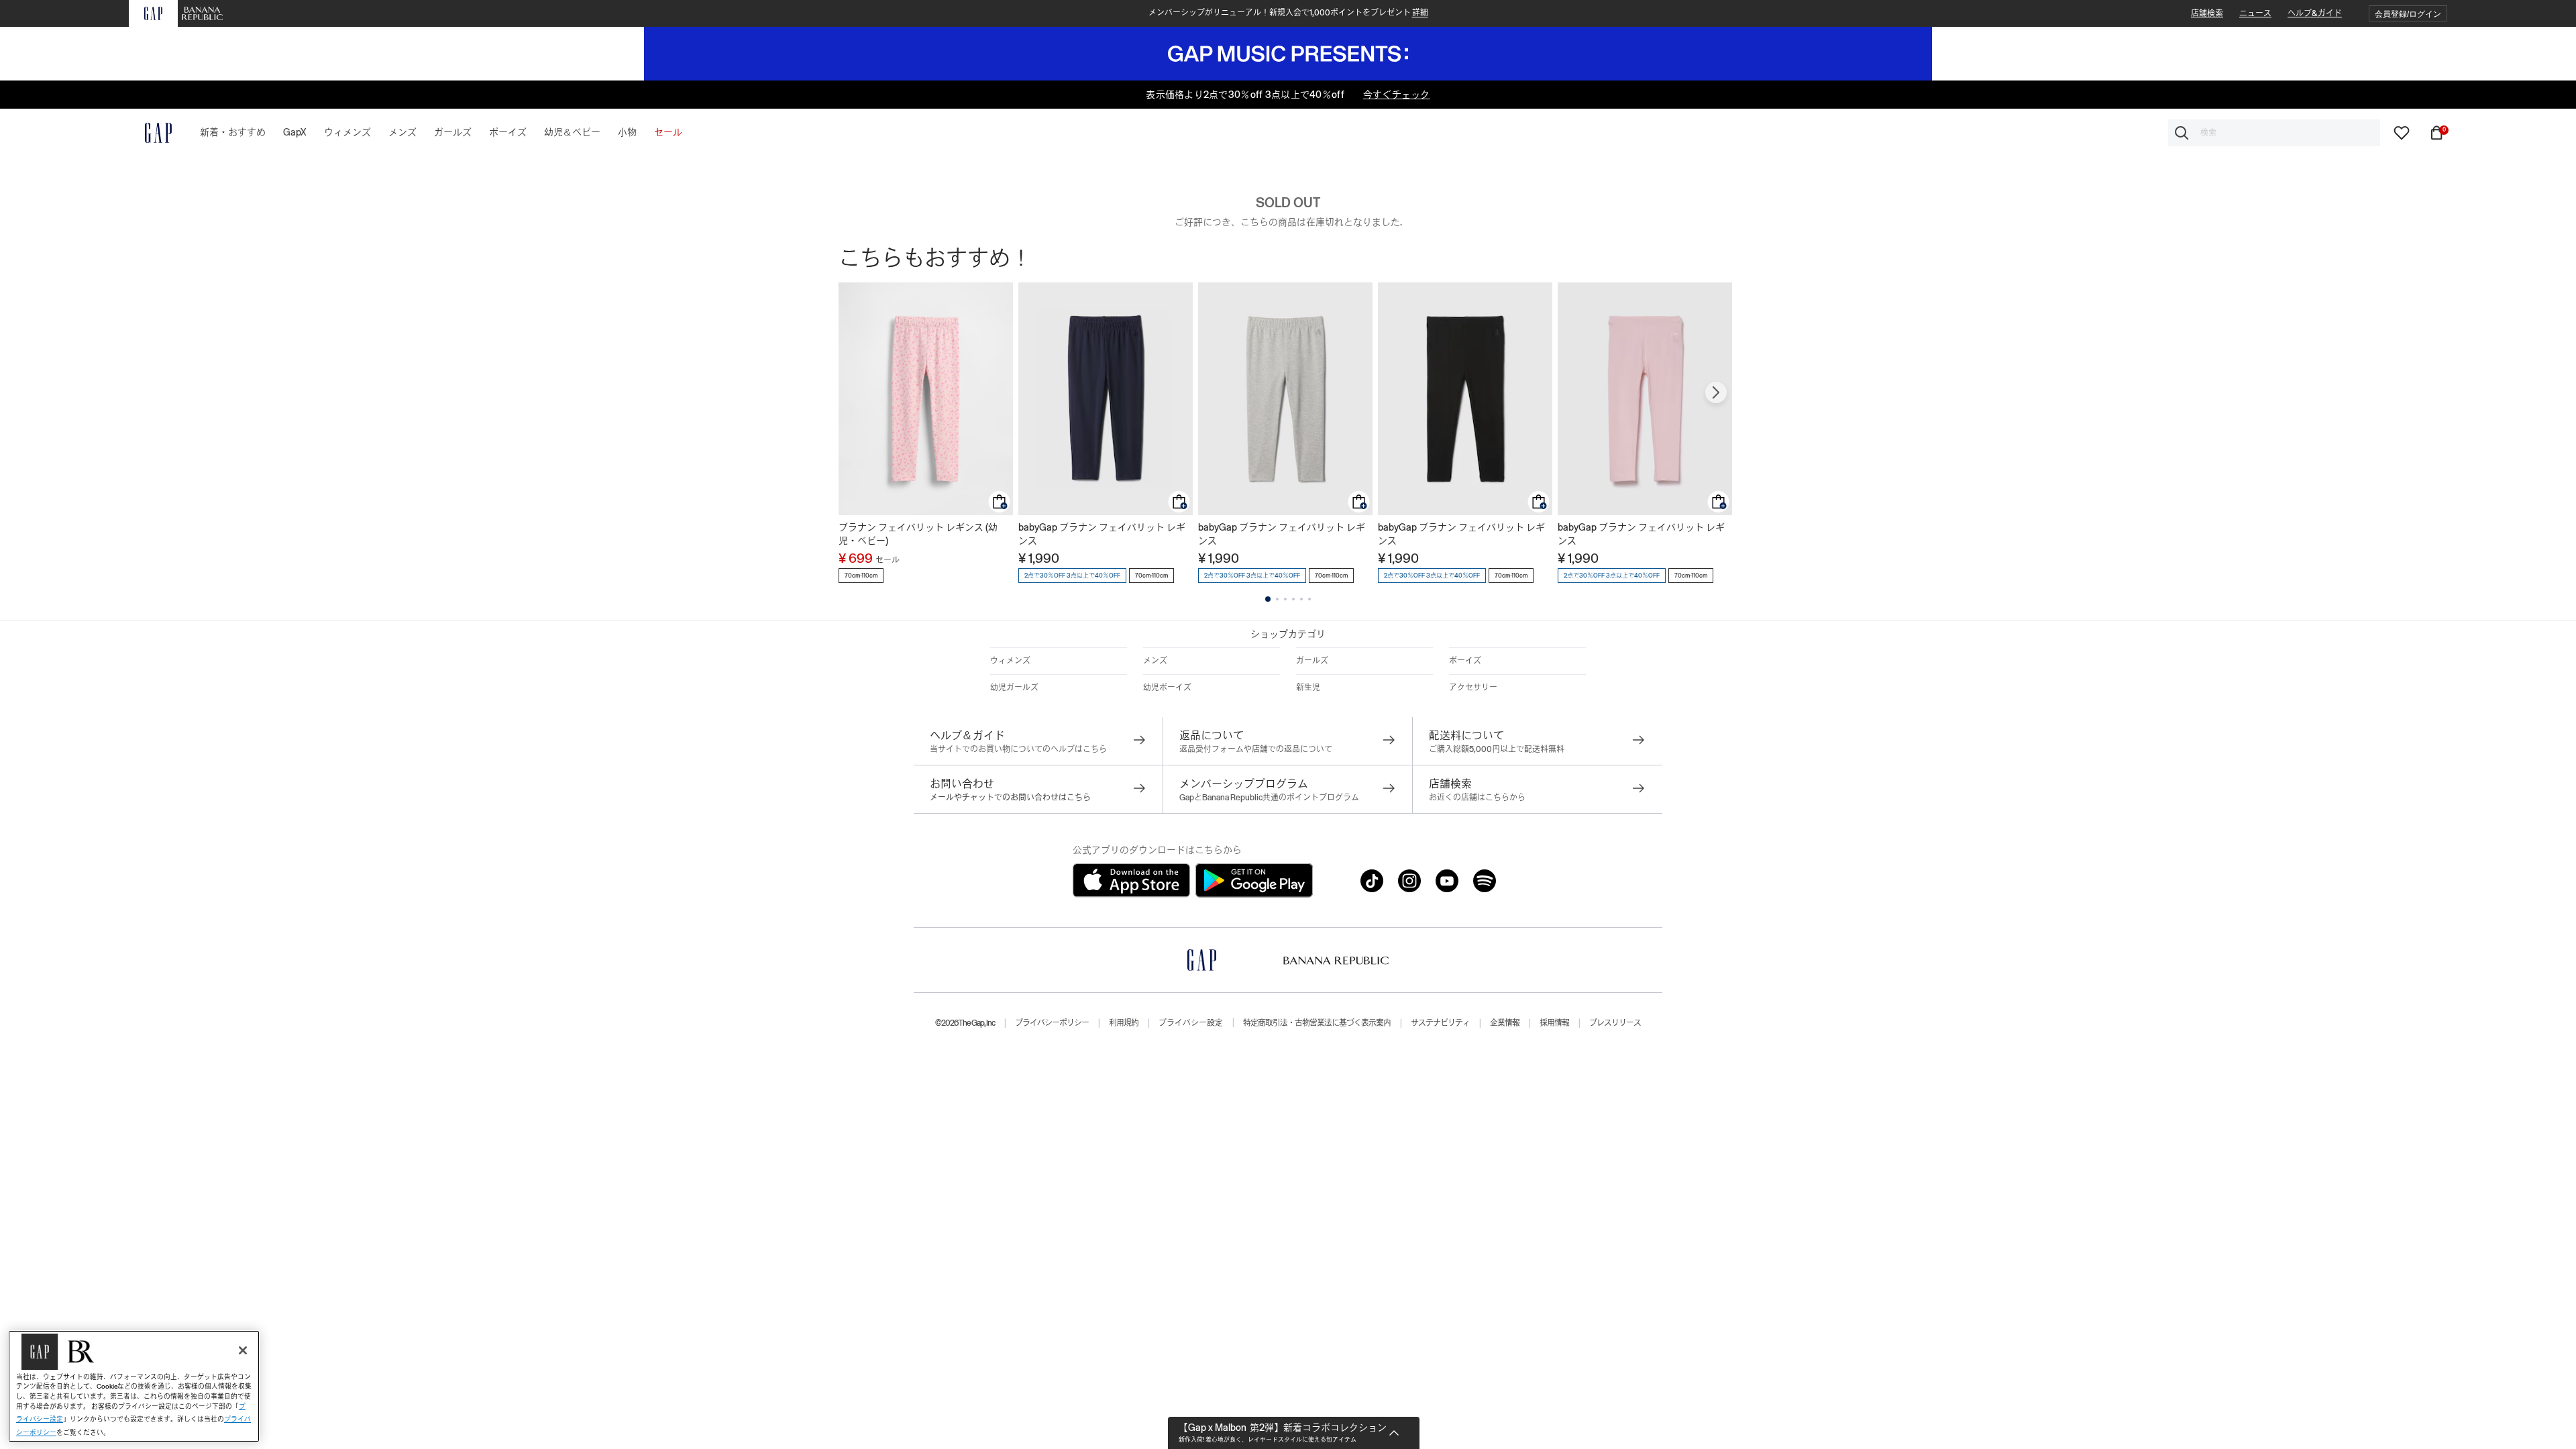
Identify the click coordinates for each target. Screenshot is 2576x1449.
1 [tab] (1268, 599)
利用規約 (1124, 1023)
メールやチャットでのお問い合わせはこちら (1010, 798)
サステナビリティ (1440, 1023)
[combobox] (2274, 133)
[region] (134, 1386)
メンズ (1155, 661)
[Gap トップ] (150, 133)
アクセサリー (1473, 688)
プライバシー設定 (1191, 1023)
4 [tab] (1293, 599)
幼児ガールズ (1014, 688)
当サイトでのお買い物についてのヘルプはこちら (1018, 749)
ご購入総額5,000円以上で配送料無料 (1497, 749)
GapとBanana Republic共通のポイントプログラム (1269, 798)
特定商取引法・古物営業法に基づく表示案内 (1317, 1023)
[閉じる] (243, 1350)
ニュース (2255, 13)
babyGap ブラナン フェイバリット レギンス (1102, 534)
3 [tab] (1285, 599)
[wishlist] (2402, 132)
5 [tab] (1301, 599)
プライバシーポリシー (1052, 1023)
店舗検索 (2207, 13)
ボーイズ (1465, 661)
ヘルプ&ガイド (2315, 13)
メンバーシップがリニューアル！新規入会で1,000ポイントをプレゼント (1288, 13)
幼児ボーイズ (1167, 688)
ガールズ (1312, 661)
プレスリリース (1615, 1023)
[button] (2408, 14)
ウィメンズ (1010, 661)
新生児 (1308, 688)
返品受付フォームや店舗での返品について (1256, 749)
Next (1716, 392)
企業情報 (1505, 1023)
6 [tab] (1309, 599)
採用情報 (1554, 1023)
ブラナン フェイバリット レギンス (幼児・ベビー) (918, 534)
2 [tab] (1277, 599)
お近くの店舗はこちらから (1477, 798)
